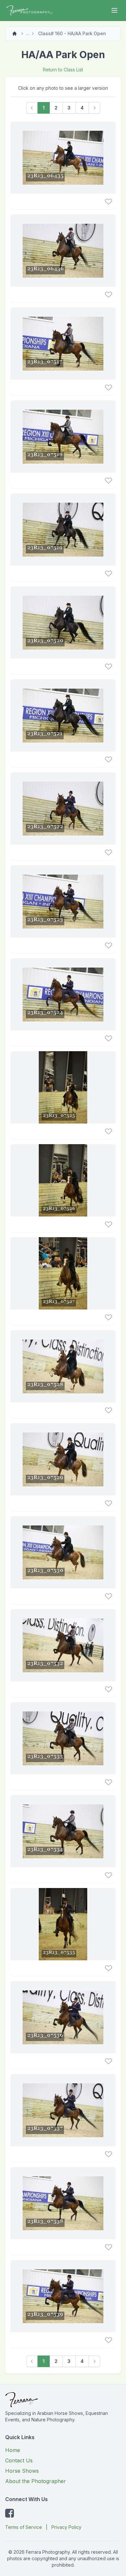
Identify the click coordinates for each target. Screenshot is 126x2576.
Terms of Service (24, 2527)
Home (13, 2450)
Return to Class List (63, 70)
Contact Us (19, 2460)
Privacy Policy (66, 2527)
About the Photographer (36, 2481)
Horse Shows (22, 2471)
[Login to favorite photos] (108, 201)
